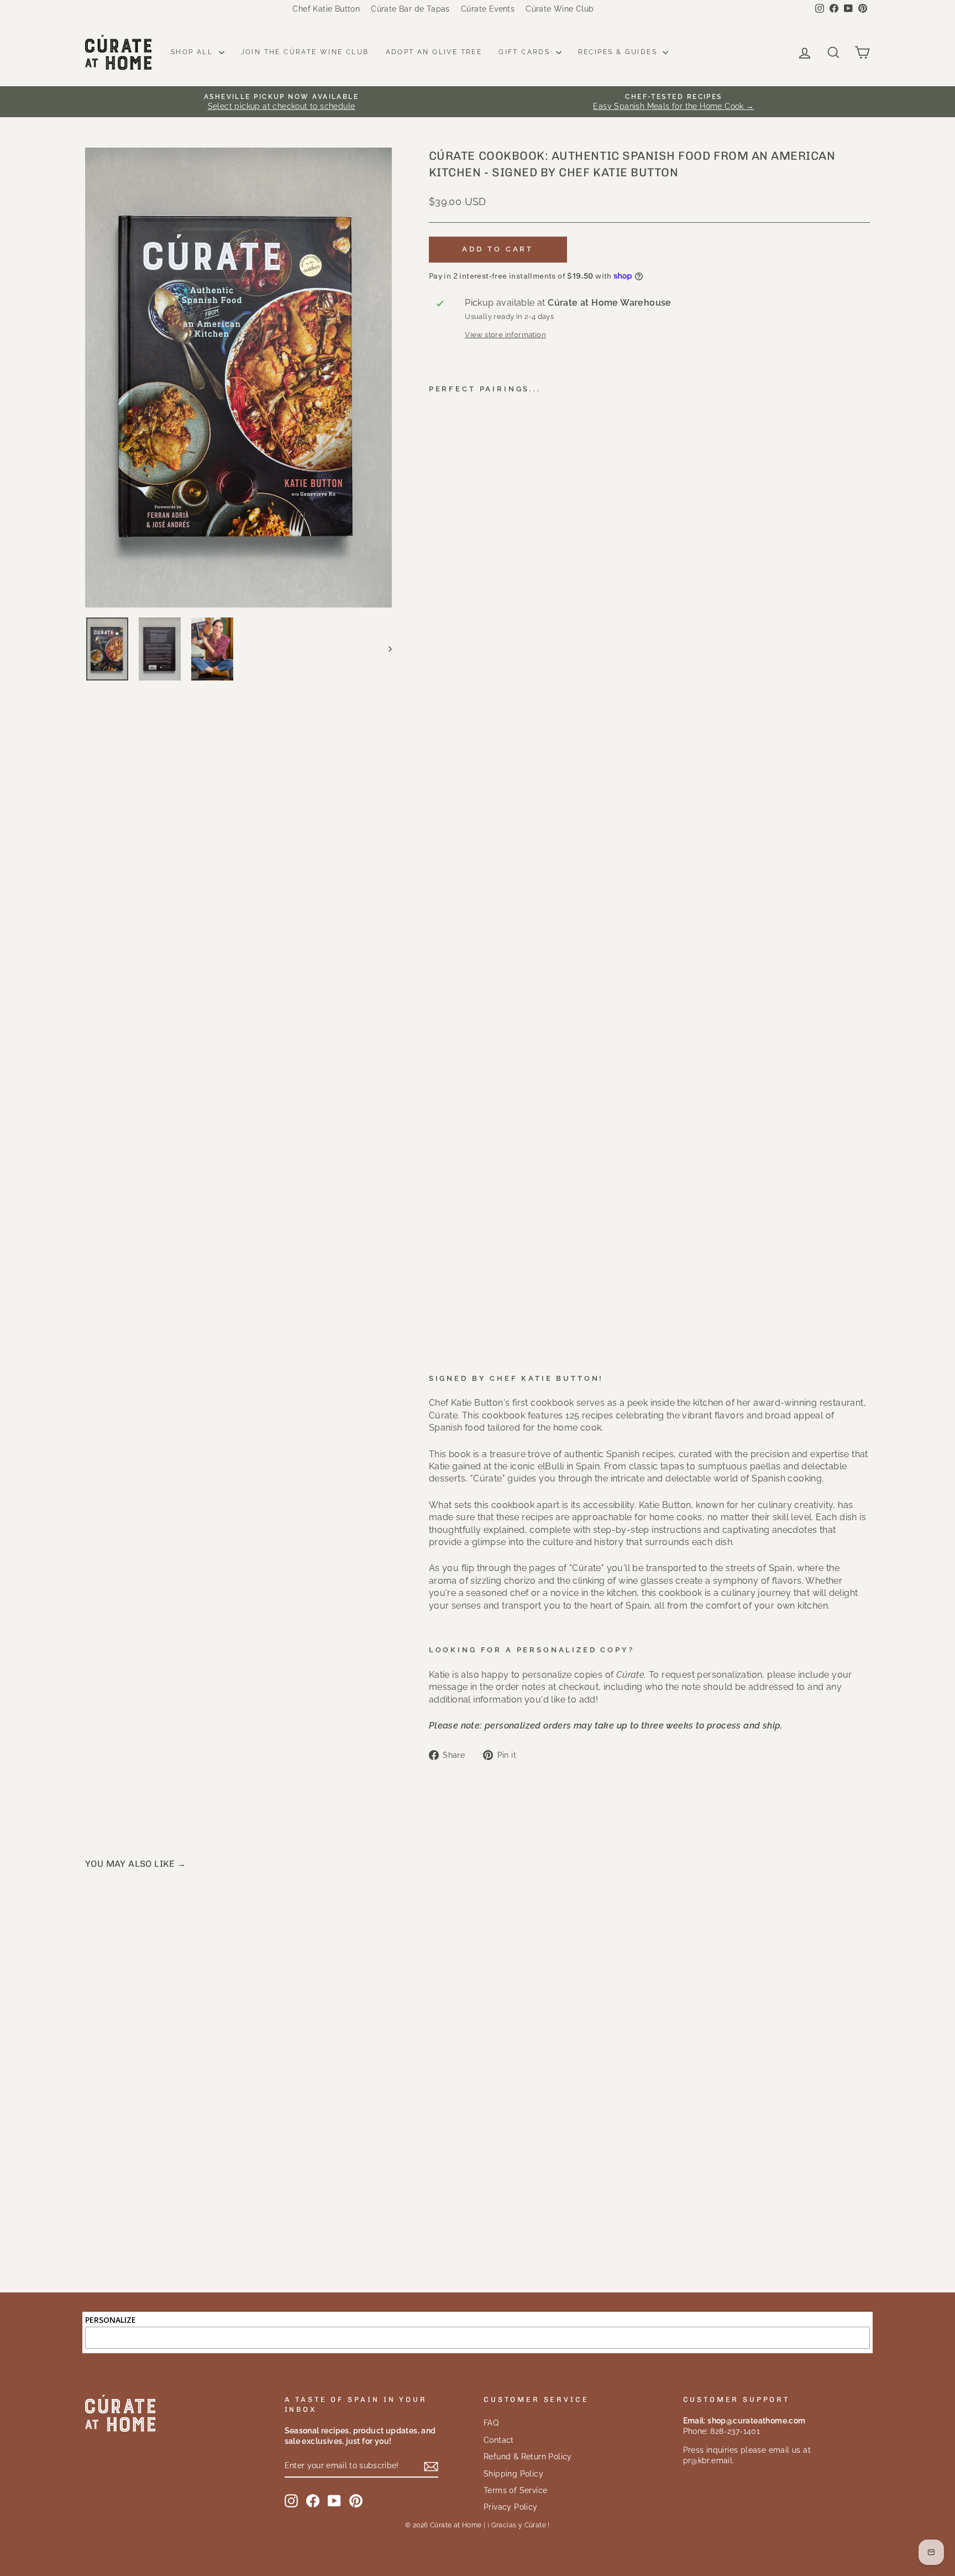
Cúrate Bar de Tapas (410, 9)
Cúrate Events (488, 9)
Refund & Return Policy (528, 2457)
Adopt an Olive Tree (434, 52)
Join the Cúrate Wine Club (305, 52)
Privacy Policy (511, 2507)
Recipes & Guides (619, 52)
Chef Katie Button (326, 9)
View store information (505, 335)
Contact (499, 2440)
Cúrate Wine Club (560, 9)
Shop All (193, 52)
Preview (179, 2166)
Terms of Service (515, 2490)
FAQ (491, 2423)
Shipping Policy (513, 2474)
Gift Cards (526, 52)
